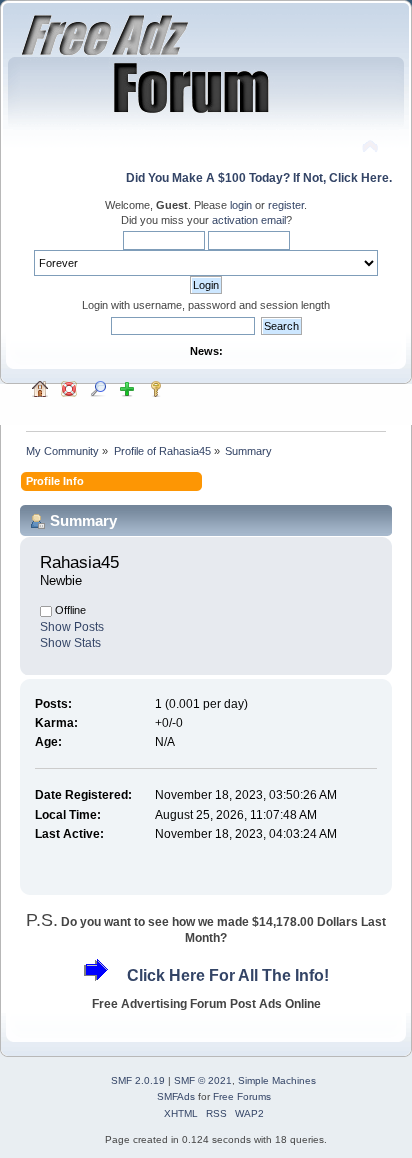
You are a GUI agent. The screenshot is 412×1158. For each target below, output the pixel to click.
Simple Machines (277, 1080)
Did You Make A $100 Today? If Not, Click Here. (259, 178)
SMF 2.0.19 (138, 1080)
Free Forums (242, 1096)
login (241, 205)
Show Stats (70, 643)
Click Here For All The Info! (228, 975)
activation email (249, 220)
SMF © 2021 (203, 1080)
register (286, 205)
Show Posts (72, 627)
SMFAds (176, 1096)
